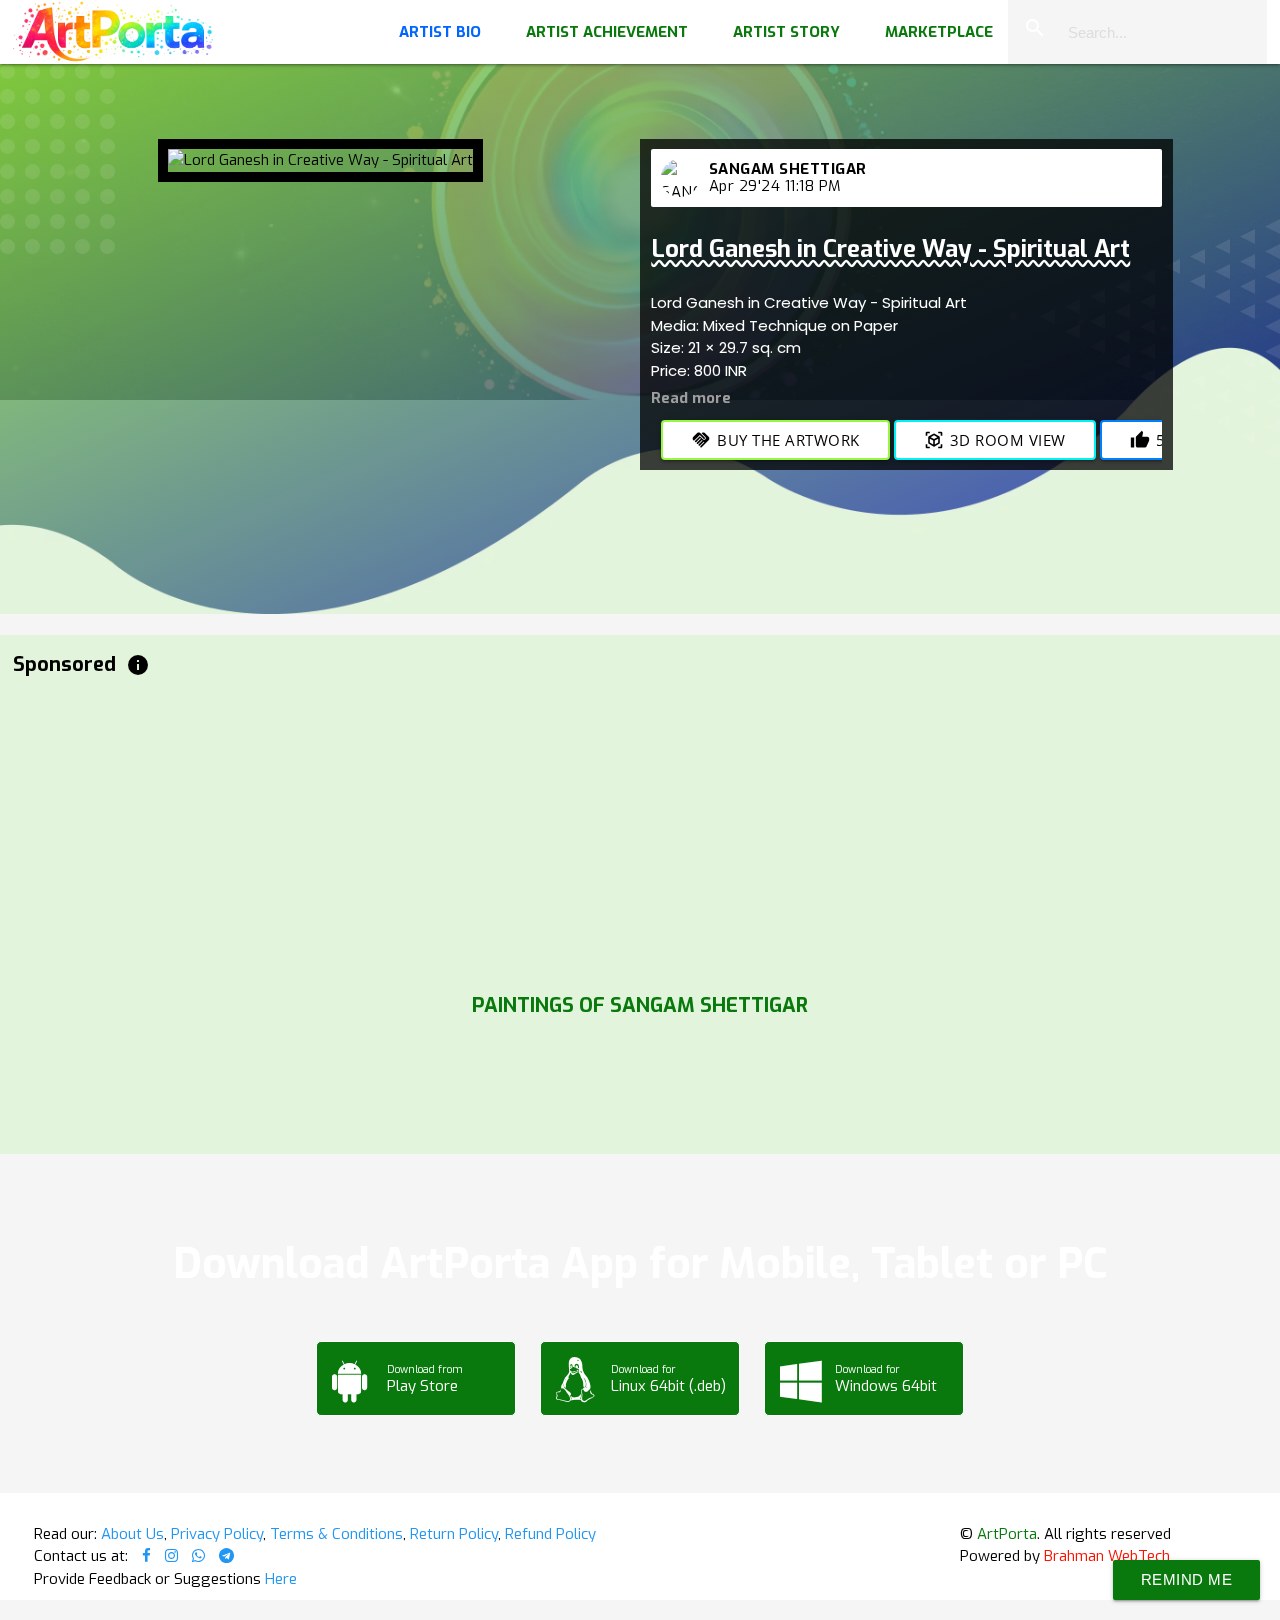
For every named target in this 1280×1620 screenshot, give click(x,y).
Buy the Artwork (775, 440)
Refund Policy (550, 1534)
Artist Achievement (607, 32)
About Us (132, 1534)
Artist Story (786, 32)
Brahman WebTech (1107, 1556)
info (138, 665)
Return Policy (454, 1534)
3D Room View (995, 440)
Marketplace (939, 32)
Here (281, 1579)
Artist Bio (440, 32)
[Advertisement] (613, 830)
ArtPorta (1007, 1534)
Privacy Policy (217, 1534)
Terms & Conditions (336, 1534)
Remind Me (1187, 1579)
